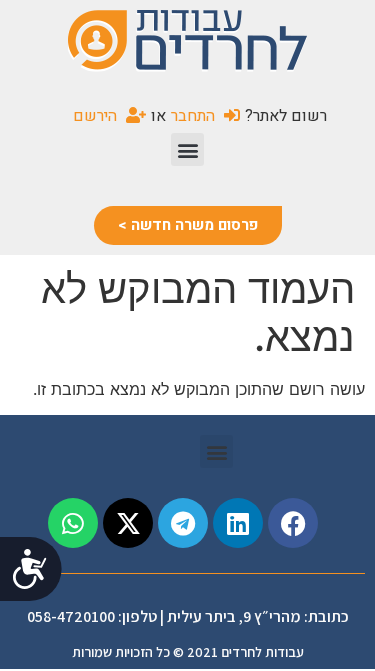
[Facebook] (293, 523)
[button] (187, 149)
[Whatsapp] (73, 523)
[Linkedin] (238, 523)
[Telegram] (183, 523)
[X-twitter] (128, 523)
